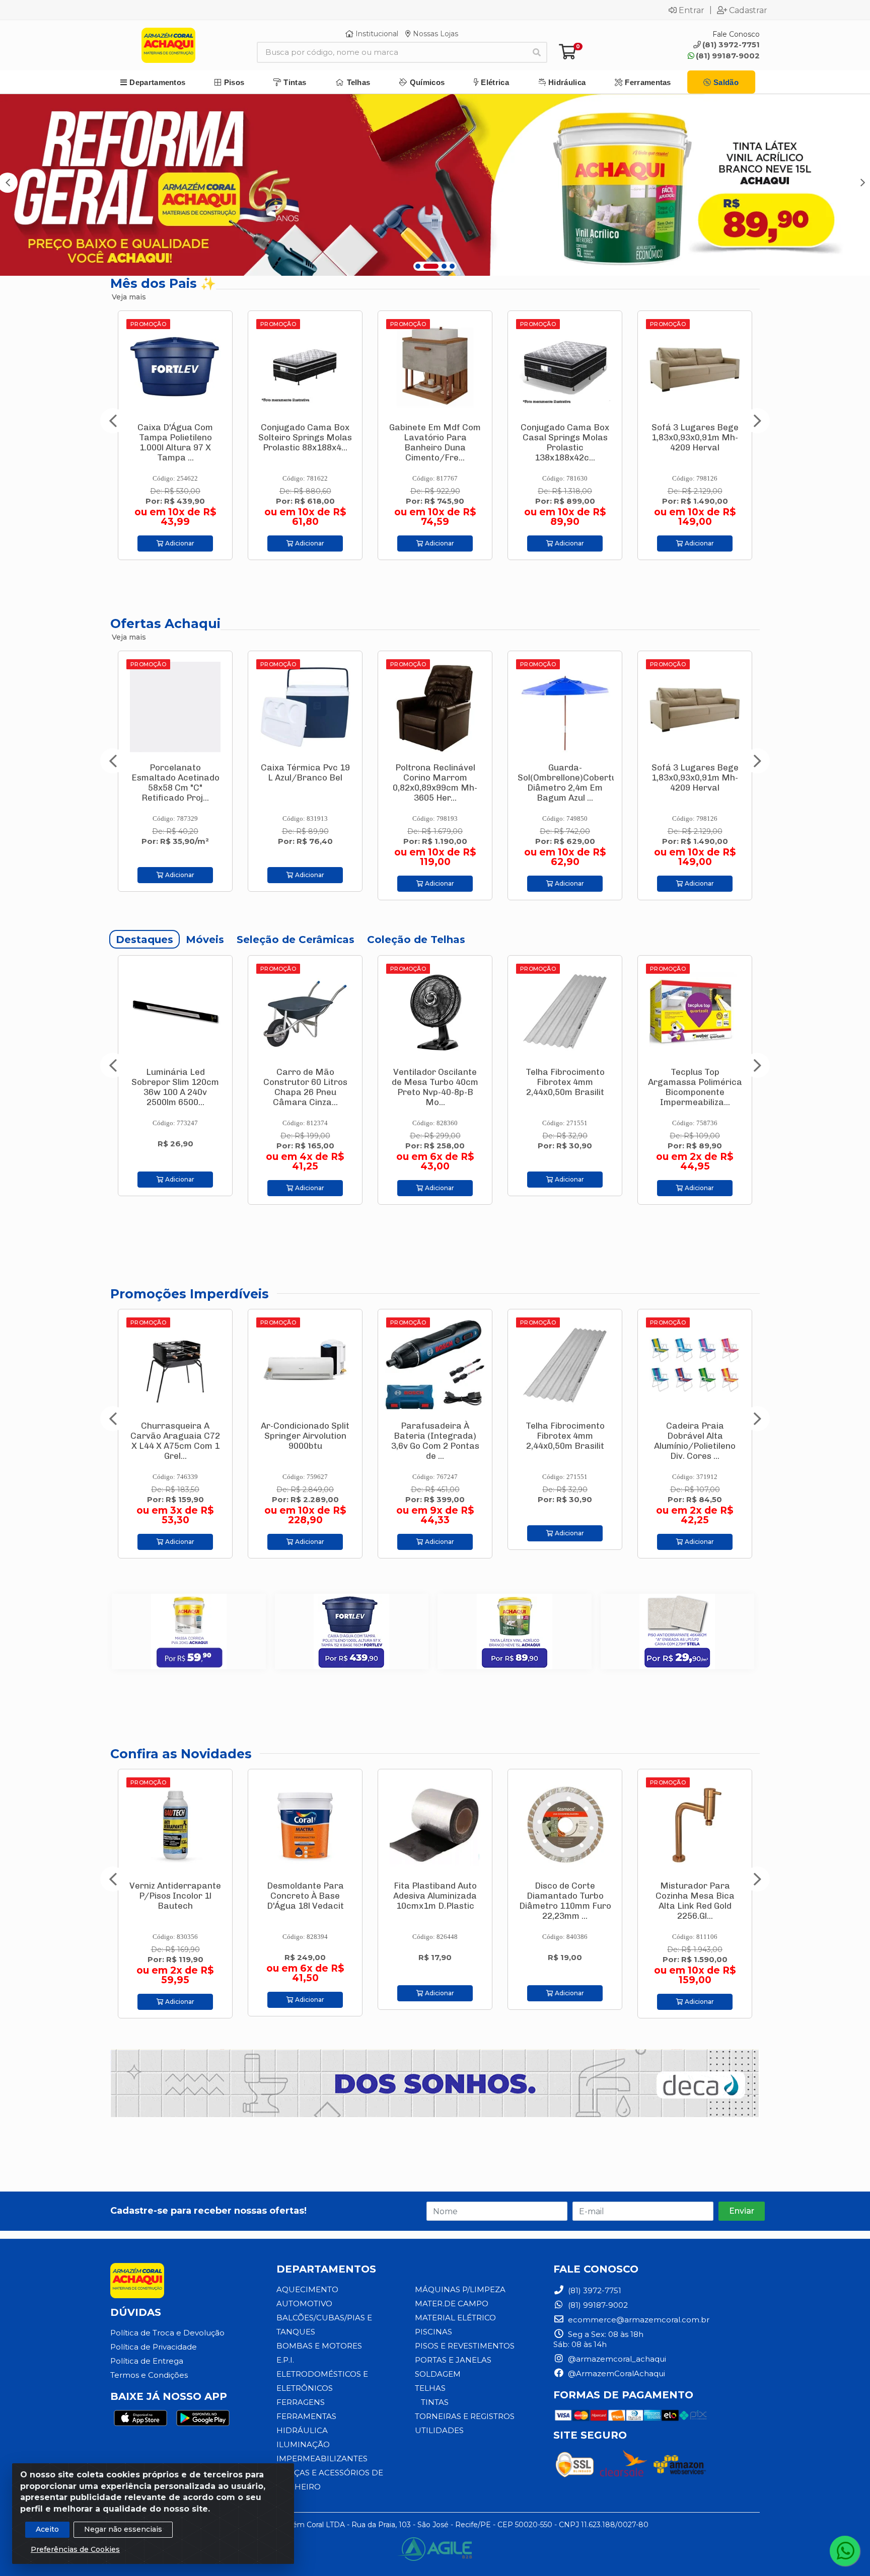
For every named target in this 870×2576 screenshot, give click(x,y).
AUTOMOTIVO (304, 2304)
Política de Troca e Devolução (167, 2333)
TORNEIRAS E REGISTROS (465, 2416)
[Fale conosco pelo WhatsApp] (845, 2551)
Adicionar (179, 543)
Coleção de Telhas (416, 940)
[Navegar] (113, 421)
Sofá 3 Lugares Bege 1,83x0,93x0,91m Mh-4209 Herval (435, 437)
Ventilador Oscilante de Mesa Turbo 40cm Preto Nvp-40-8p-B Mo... (305, 1087)
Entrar (692, 10)
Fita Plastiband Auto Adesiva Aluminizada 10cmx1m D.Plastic (305, 1896)
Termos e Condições (149, 2375)
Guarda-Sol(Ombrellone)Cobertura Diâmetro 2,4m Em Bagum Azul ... (312, 783)
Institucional (376, 34)
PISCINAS (433, 2332)
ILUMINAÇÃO (303, 2444)
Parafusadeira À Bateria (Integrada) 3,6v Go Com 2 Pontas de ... (565, 442)
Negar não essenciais (123, 2529)
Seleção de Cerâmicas (296, 940)
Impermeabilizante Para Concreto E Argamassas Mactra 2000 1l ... (695, 1901)
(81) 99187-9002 (728, 56)
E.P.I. (285, 2360)
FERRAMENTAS (306, 2416)
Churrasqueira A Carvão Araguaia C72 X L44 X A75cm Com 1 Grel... (695, 1441)
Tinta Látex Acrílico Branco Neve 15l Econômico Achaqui (695, 777)
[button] (418, 266)
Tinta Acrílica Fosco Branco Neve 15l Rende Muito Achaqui (565, 777)
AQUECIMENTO (307, 2289)
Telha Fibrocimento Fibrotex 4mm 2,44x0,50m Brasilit (435, 1082)
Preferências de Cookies (75, 2549)
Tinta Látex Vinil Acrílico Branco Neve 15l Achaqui (695, 1082)
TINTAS (435, 2402)
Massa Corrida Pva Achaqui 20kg (695, 432)
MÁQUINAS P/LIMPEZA (460, 2289)
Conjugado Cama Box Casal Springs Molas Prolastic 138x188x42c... (305, 442)
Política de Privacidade (154, 2347)
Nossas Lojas (434, 34)
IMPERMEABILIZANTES (322, 2458)
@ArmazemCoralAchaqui (615, 2373)
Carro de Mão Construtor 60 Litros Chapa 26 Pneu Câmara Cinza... (175, 1087)
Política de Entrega (147, 2361)
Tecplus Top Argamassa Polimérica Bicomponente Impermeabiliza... (565, 1087)
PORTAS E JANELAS (453, 2360)
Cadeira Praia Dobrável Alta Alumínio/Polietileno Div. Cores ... (435, 1441)
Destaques (144, 940)
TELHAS (430, 2388)
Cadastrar (748, 10)
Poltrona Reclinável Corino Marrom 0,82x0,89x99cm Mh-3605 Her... (175, 783)
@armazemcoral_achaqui (616, 2359)
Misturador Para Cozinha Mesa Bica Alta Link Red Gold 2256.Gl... (565, 1901)
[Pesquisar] (537, 52)
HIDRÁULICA (302, 2430)
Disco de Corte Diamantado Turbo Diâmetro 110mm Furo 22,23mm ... (435, 1901)
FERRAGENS (301, 2402)
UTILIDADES (439, 2430)
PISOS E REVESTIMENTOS (465, 2346)
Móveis (205, 940)
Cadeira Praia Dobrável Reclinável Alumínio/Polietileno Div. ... (565, 1441)
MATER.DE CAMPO (452, 2304)
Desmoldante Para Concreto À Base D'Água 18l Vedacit (175, 1896)
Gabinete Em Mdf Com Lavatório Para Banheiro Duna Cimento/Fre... (175, 442)
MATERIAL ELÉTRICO (455, 2318)
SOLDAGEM (438, 2374)
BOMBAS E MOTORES (319, 2346)
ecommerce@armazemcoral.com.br (638, 2320)
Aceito (47, 2529)
